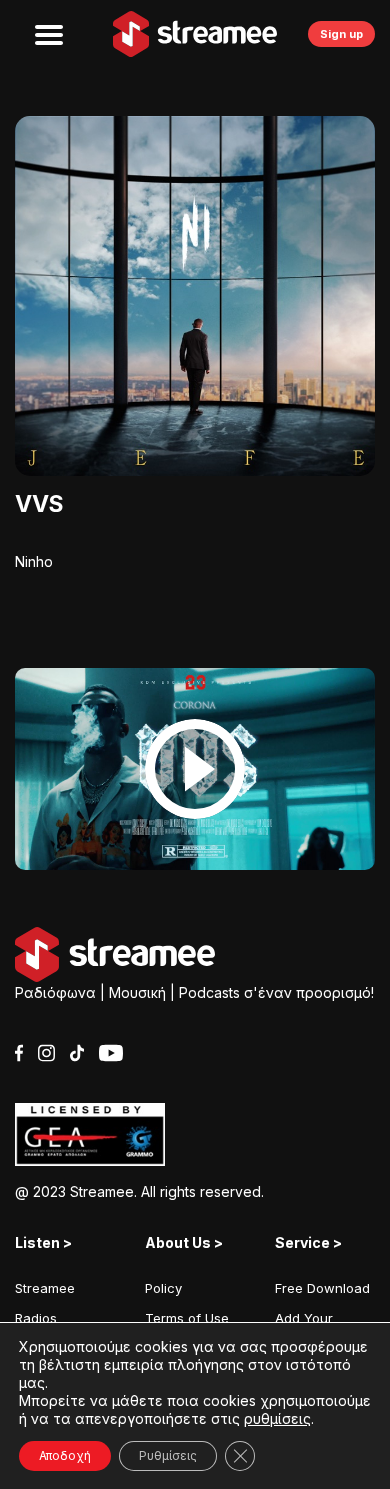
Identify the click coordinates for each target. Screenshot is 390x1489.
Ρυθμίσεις (168, 1455)
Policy (163, 1288)
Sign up (341, 34)
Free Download (322, 1288)
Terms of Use (187, 1318)
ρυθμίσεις (277, 1418)
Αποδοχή (65, 1455)
